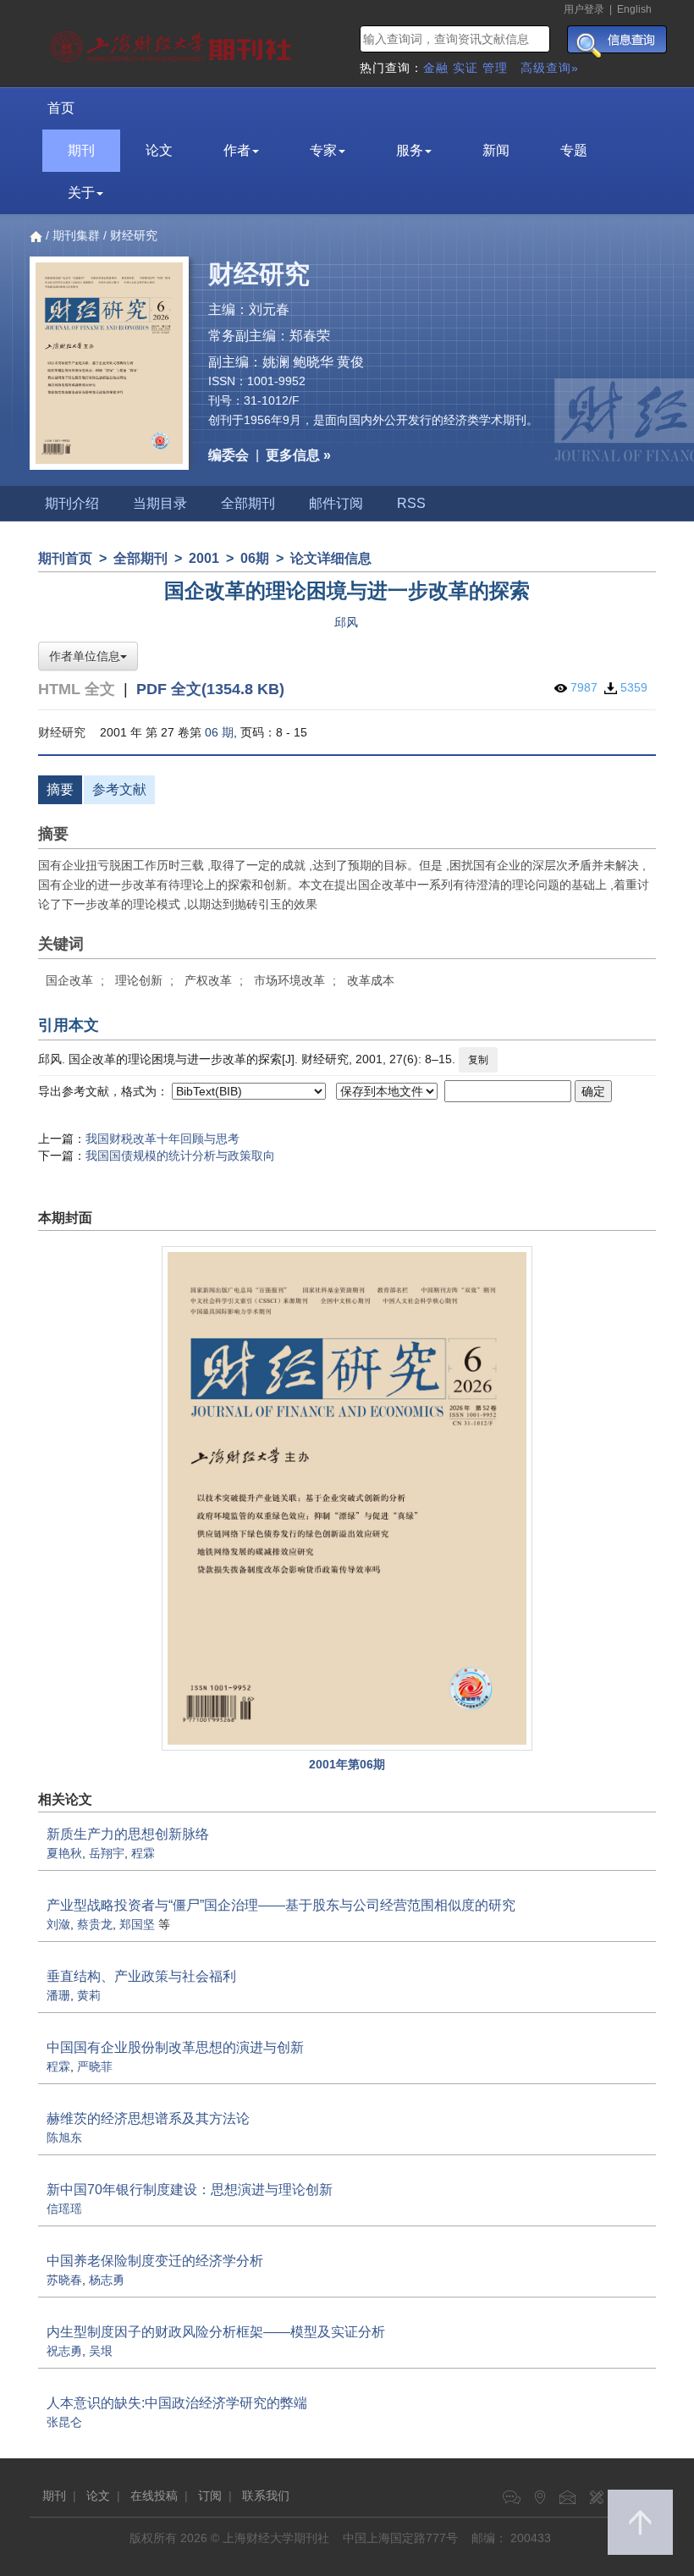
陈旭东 (64, 2137)
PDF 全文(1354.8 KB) (210, 689)
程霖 (143, 1853)
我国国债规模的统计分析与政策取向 (180, 1156)
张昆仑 (64, 2422)
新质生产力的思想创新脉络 (128, 1834)
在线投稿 (154, 2496)
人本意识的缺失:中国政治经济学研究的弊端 (177, 2403)
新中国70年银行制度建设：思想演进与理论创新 (190, 2190)
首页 (61, 108)
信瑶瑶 (64, 2209)
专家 (323, 150)
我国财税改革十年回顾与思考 (162, 1139)
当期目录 (160, 503)
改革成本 (371, 980)
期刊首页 (65, 558)
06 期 (219, 732)
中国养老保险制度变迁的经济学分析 (155, 2261)
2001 (204, 558)
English (634, 9)
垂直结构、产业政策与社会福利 (141, 1976)
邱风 (346, 622)
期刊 (81, 150)
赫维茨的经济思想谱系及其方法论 (148, 2118)
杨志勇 (107, 2280)
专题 (574, 150)
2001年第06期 (347, 1764)
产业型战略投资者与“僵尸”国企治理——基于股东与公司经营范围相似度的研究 (281, 1905)
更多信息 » (298, 455)
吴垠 (101, 2351)
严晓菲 (95, 2066)
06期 (255, 558)
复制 (478, 1060)
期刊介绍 (72, 503)
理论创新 (139, 980)
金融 (436, 68)
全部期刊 (248, 503)
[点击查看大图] (347, 1498)
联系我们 (266, 2496)
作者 (237, 150)
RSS (411, 503)
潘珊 (58, 1995)
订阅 (210, 2496)
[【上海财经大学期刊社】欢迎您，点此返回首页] (173, 42)
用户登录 (584, 9)
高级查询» (550, 68)
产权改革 (208, 980)
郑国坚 (137, 1924)
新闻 (496, 150)
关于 (81, 193)
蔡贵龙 (95, 1924)
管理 (495, 68)
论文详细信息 (331, 558)
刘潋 (58, 1924)
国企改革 (69, 980)
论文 (159, 150)
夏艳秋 (64, 1853)
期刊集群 (76, 235)
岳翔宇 (107, 1853)
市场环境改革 (289, 980)
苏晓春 (64, 2280)
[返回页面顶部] (640, 2522)
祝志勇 (64, 2351)
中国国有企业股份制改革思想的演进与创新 (175, 2047)
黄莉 (89, 1995)
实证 (465, 68)
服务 (410, 150)
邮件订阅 (336, 503)
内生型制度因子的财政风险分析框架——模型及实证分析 (216, 2332)
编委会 (229, 455)
